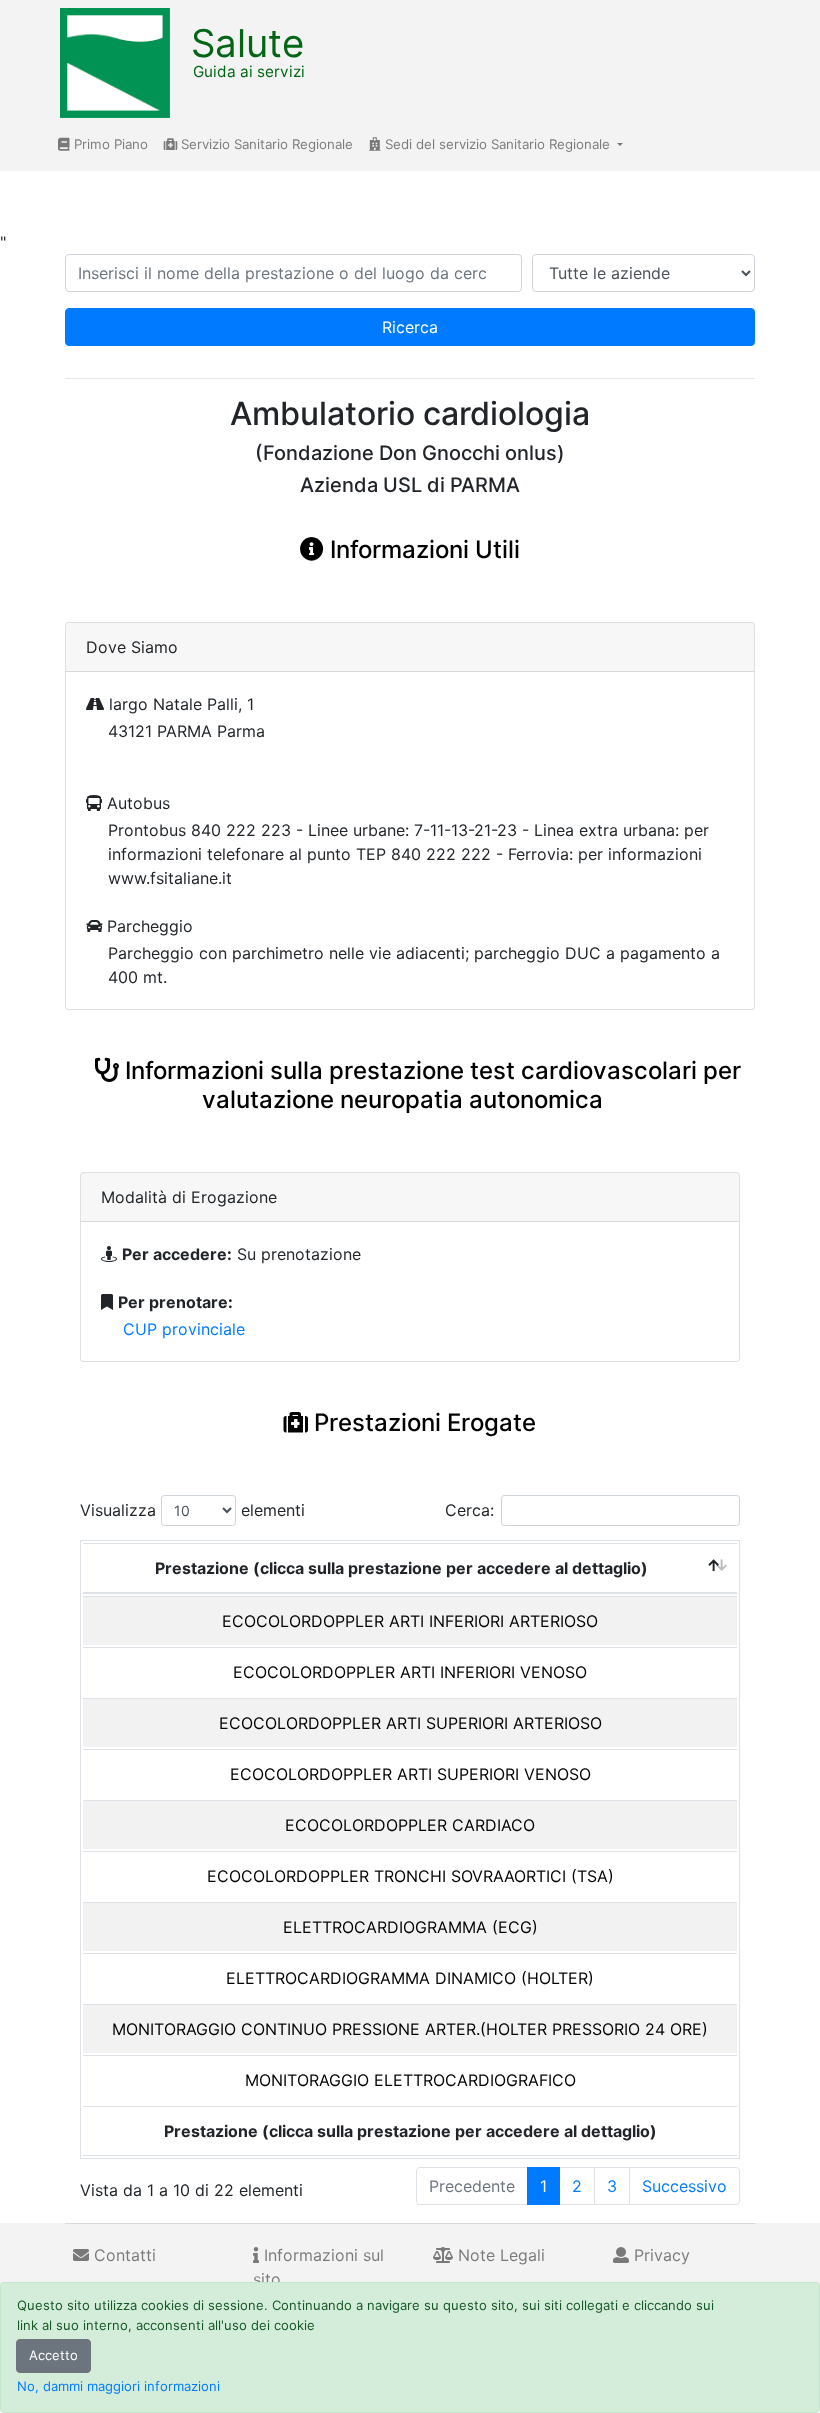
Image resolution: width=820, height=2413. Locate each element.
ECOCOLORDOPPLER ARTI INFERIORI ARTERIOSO (410, 1621)
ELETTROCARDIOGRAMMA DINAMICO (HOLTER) (410, 1978)
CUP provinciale (184, 1329)
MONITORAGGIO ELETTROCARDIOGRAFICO (410, 2080)
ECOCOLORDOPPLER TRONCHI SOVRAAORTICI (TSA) (410, 1876)
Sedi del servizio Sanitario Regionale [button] (497, 144)
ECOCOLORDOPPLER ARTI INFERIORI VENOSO (410, 1672)
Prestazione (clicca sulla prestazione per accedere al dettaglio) (401, 1568)
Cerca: (469, 1510)
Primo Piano (109, 144)
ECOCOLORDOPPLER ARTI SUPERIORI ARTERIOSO (410, 1723)
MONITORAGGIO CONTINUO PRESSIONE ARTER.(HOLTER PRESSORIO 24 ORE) (410, 2029)
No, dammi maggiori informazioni (118, 2386)
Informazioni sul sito (318, 2267)
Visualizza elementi (192, 1510)
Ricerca (410, 327)
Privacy (659, 2255)
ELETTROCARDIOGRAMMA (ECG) (410, 1927)
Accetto (53, 2355)
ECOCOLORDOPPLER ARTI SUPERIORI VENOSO (410, 1774)
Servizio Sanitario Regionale (265, 144)
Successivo (684, 2186)
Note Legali (499, 2255)
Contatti (122, 2255)
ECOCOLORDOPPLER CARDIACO (410, 1825)
